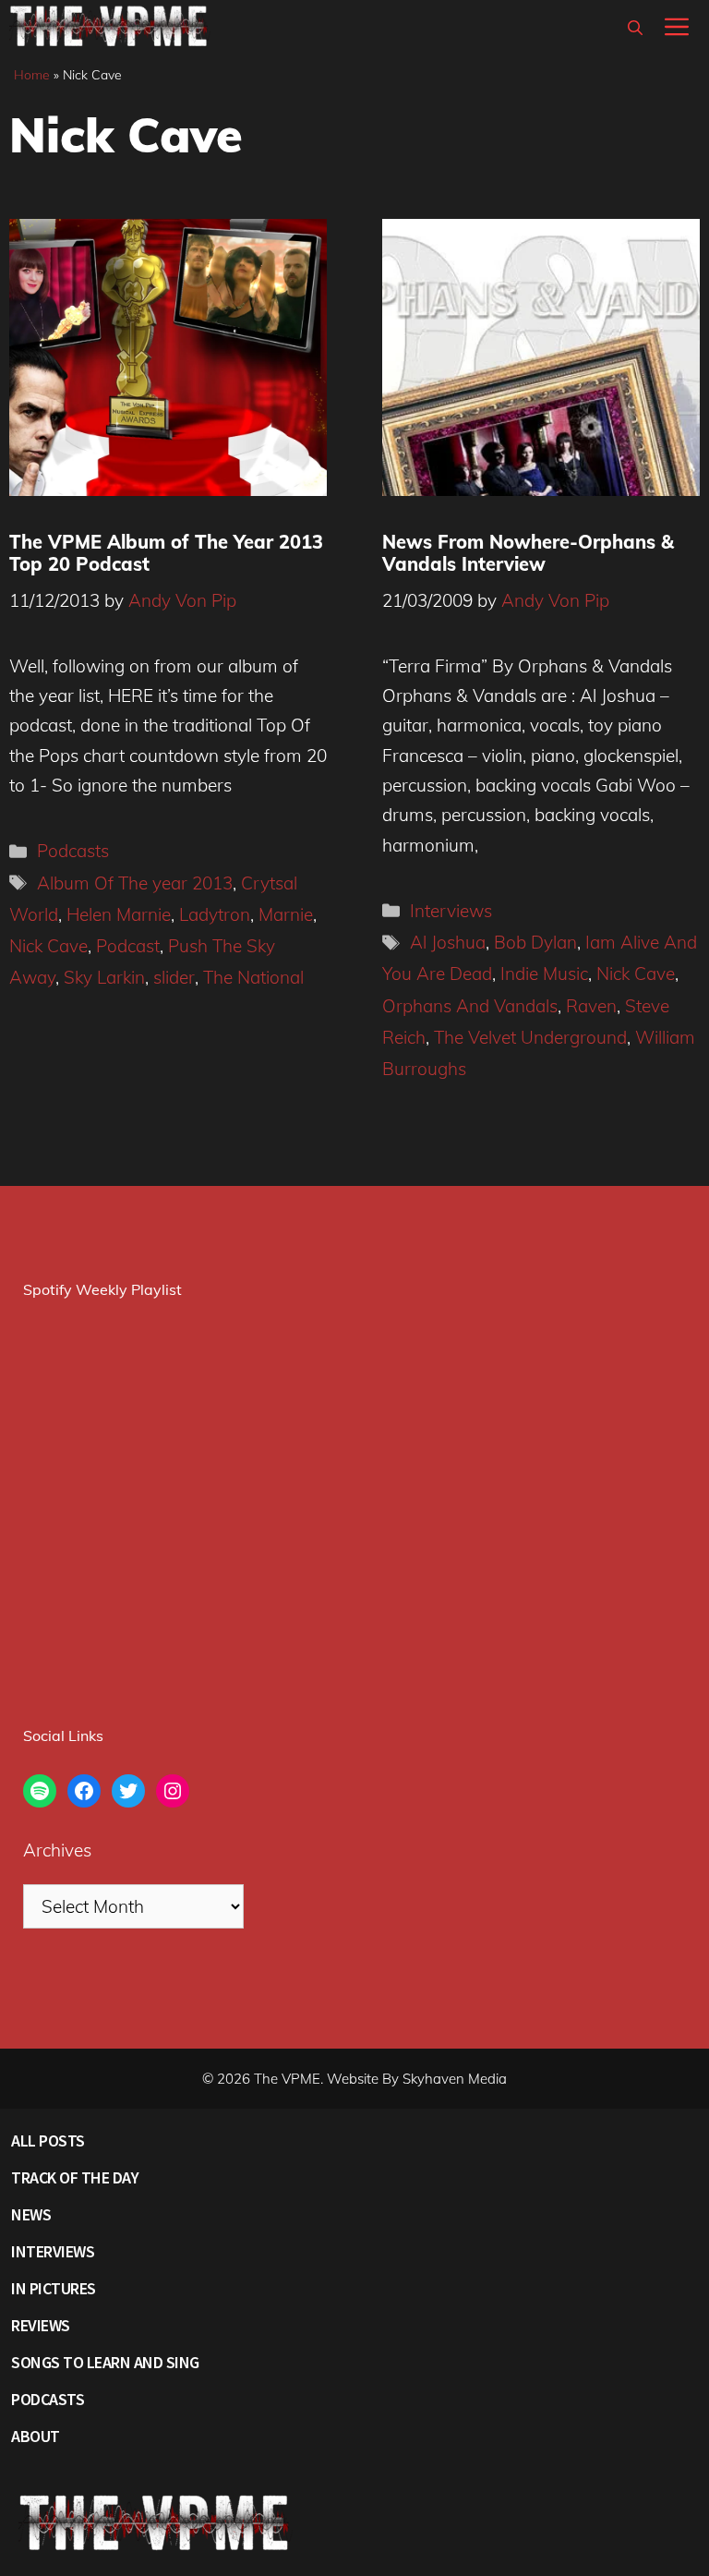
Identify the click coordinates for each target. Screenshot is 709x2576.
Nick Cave (48, 946)
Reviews (41, 2325)
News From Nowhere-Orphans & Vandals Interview (528, 553)
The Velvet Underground (530, 1037)
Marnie (286, 914)
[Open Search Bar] (635, 28)
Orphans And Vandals (470, 1006)
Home (32, 75)
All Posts (48, 2141)
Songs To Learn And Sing (105, 2362)
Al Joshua (448, 942)
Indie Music (544, 974)
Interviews (451, 911)
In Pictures (54, 2288)
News (31, 2214)
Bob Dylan (535, 942)
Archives (57, 1850)
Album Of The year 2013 (135, 883)
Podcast (128, 946)
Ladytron (215, 914)
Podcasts (73, 851)
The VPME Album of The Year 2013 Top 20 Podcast (166, 553)
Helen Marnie (119, 914)
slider (174, 977)
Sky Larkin (104, 977)
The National (253, 977)
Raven (591, 1006)
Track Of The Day (75, 2177)
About (36, 2436)
